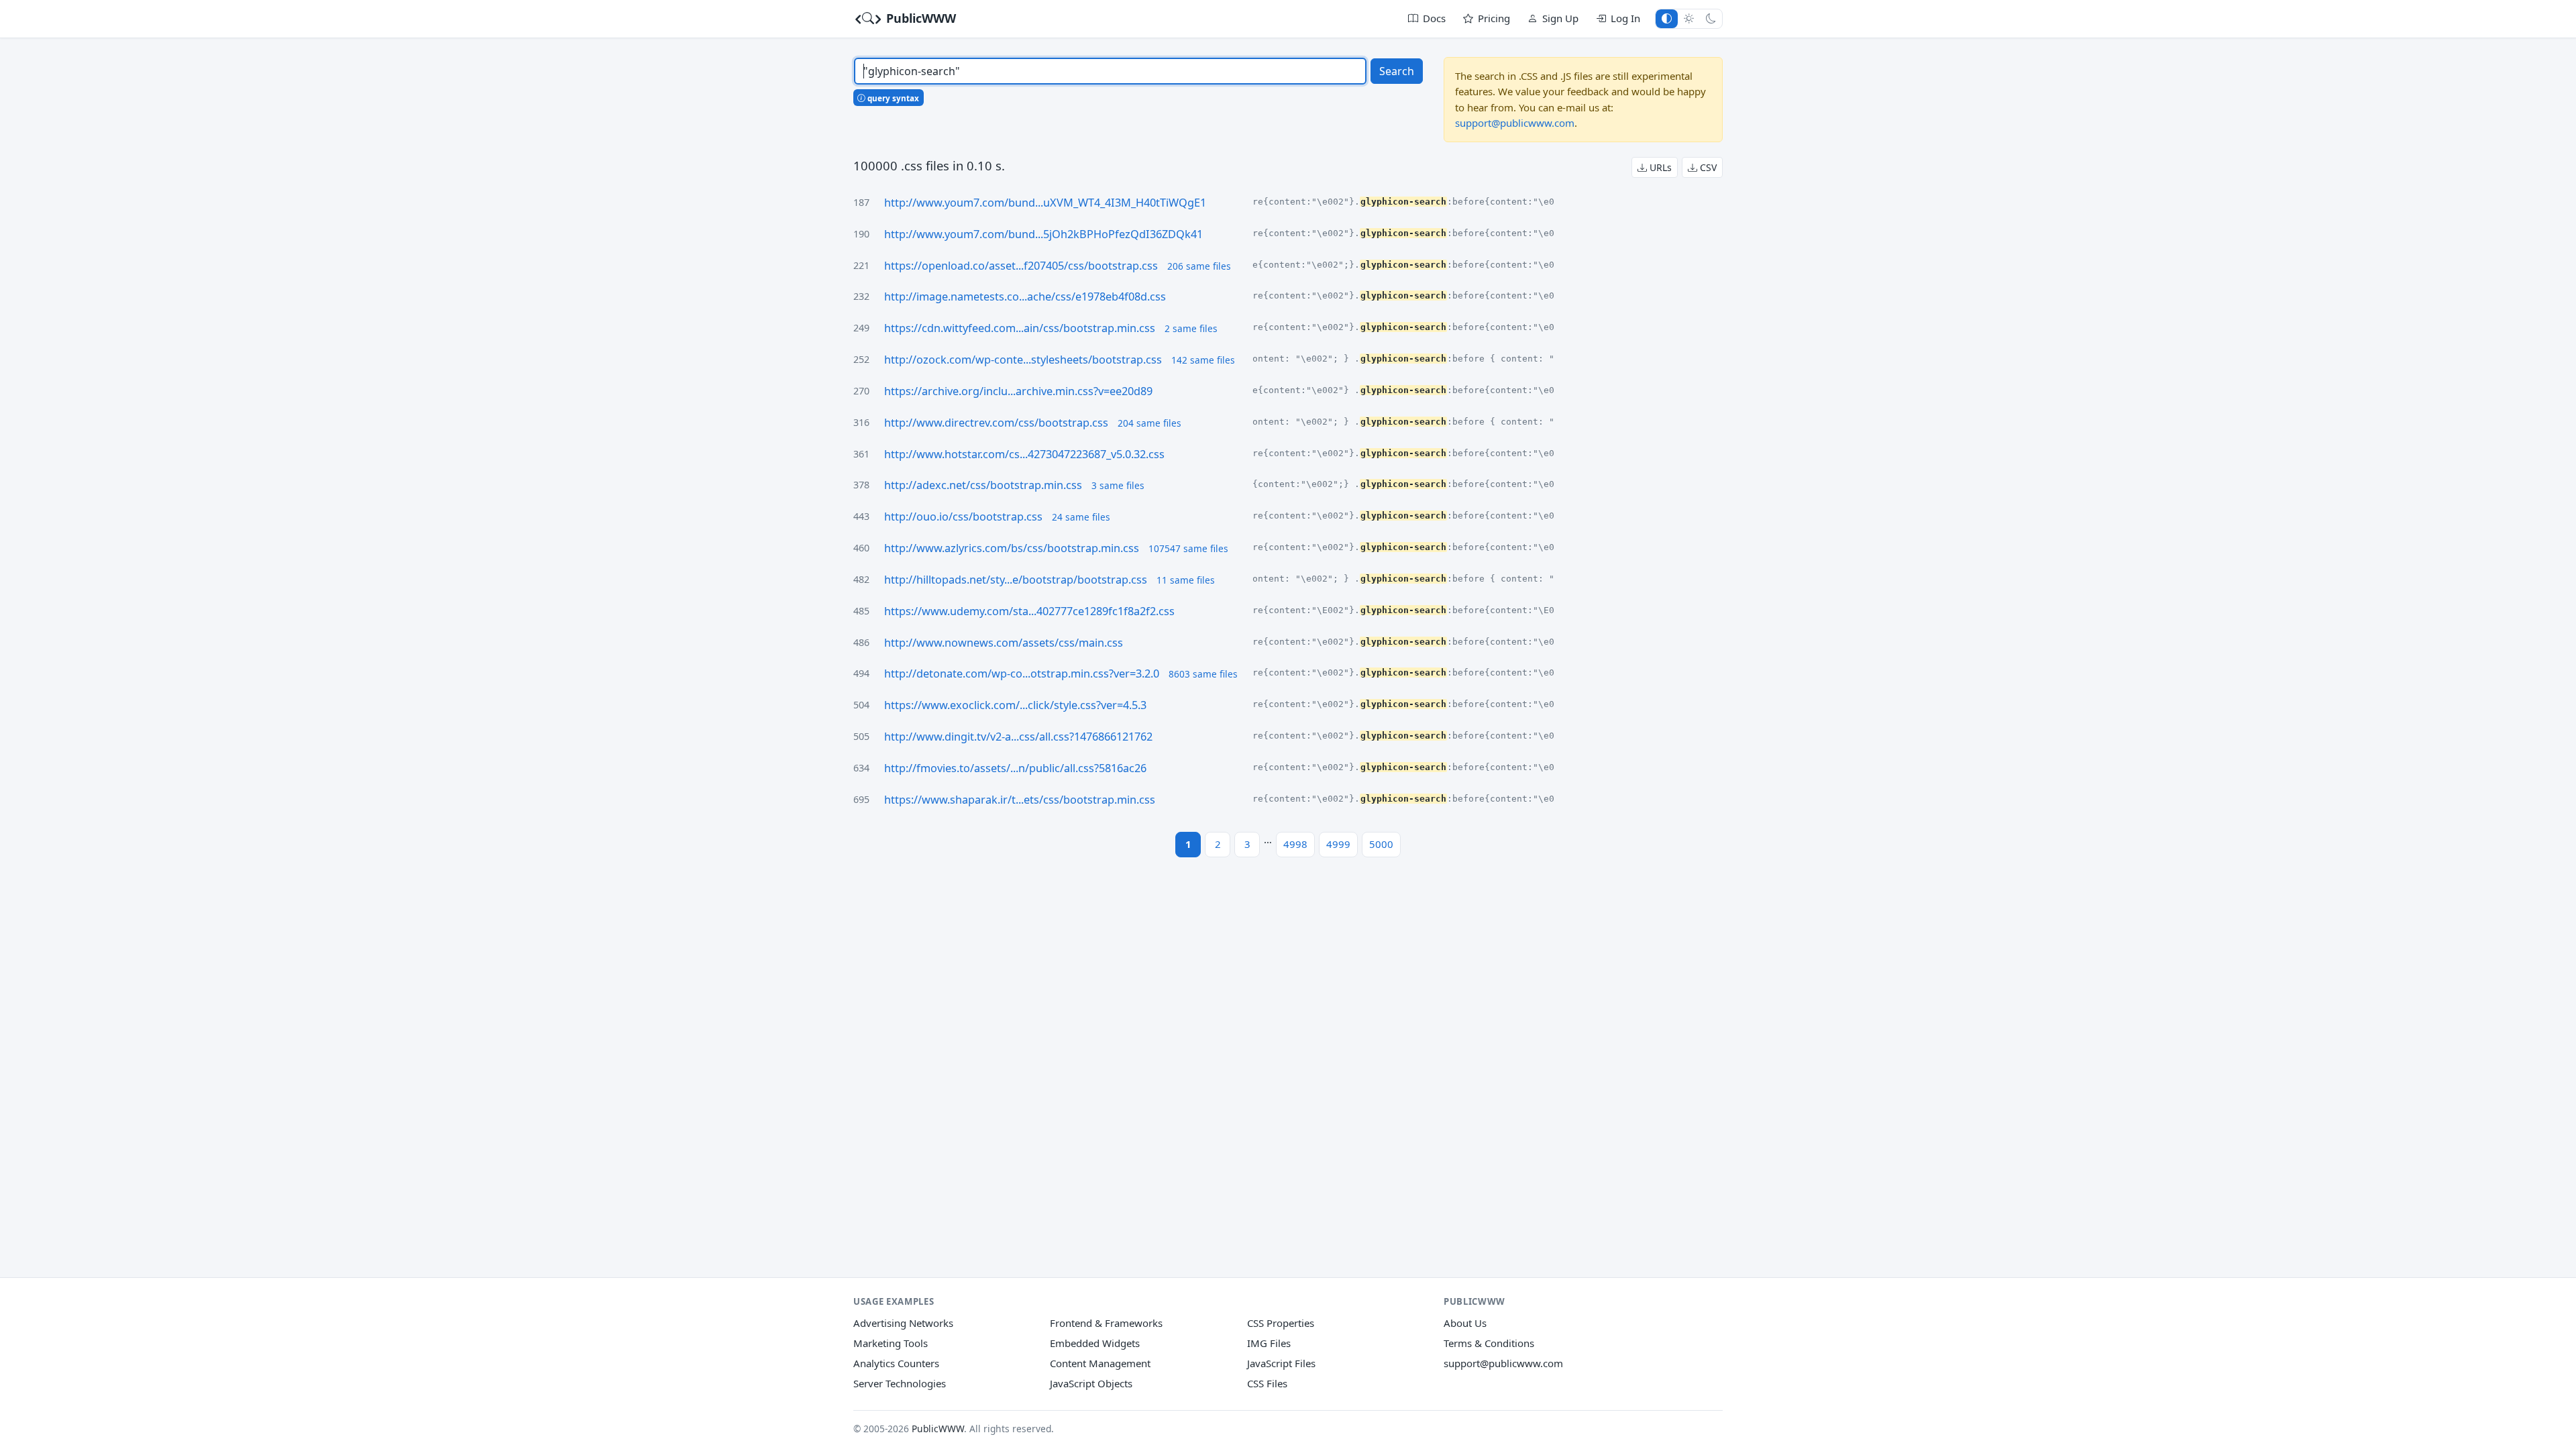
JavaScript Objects (1091, 1383)
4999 (1338, 844)
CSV (1707, 167)
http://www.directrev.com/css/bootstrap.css (996, 423)
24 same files (1081, 517)
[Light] (1689, 18)
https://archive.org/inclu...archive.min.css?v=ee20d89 (1018, 391)
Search (1397, 71)
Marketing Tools (891, 1343)
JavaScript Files (1281, 1363)
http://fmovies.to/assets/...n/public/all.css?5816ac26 (1015, 768)
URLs (1659, 167)
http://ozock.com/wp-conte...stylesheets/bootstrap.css (1023, 360)
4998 (1295, 844)
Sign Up (1560, 18)
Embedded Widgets (1095, 1343)
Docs (1434, 18)
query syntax (892, 98)
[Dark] (1711, 18)
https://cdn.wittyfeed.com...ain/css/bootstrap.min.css (1020, 328)
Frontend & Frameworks (1106, 1323)
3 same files (1118, 485)
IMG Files (1269, 1343)
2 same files (1191, 328)
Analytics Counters (896, 1363)
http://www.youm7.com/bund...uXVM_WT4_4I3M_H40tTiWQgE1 (1045, 203)
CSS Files (1267, 1383)
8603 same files (1203, 674)
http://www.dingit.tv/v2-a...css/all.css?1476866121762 (1018, 737)
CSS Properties (1281, 1323)
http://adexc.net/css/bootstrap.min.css (983, 485)
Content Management (1100, 1363)
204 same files (1149, 423)
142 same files (1203, 360)
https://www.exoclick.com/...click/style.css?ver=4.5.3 (1015, 705)
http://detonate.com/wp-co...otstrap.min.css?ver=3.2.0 (1022, 674)
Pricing (1494, 18)
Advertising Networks (903, 1323)
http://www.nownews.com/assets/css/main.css (1004, 643)
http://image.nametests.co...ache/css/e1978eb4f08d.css (1025, 297)
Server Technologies (900, 1383)
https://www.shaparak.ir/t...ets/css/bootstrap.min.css (1020, 800)
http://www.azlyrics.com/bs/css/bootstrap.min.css (1012, 548)
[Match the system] (1667, 18)
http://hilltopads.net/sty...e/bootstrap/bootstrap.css (1016, 580)
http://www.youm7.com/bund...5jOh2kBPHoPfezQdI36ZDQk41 (1043, 234)
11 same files (1186, 580)
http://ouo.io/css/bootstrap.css (963, 517)
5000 (1381, 844)
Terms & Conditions (1489, 1343)
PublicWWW (919, 18)
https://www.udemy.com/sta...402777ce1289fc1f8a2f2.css (1029, 611)
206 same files (1199, 266)
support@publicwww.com (1515, 123)
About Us (1465, 1323)
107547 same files (1188, 548)
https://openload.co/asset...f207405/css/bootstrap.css (1021, 266)
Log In (1625, 18)
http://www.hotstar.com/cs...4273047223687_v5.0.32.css (1024, 454)
